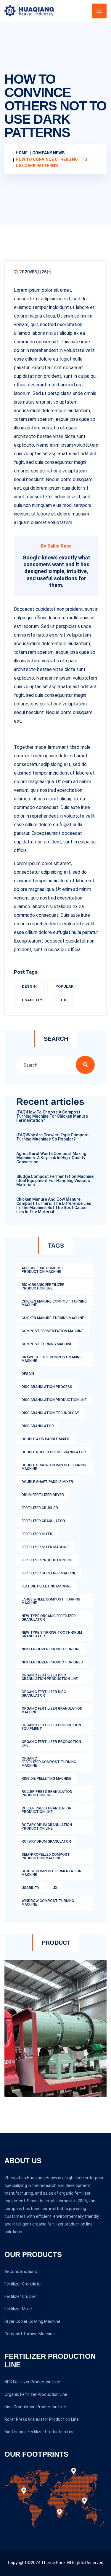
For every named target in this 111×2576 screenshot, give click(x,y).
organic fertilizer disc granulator (44, 1694)
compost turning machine (47, 1344)
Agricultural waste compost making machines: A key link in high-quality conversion (51, 1158)
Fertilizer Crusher (21, 2296)
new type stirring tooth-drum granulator (52, 1634)
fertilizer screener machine (49, 1573)
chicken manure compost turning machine (54, 1303)
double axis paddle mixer (46, 1439)
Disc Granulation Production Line (35, 2407)
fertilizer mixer (37, 1534)
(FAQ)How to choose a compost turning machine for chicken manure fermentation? (52, 1116)
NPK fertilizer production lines (52, 1662)
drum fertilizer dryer (43, 1495)
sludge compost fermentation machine (52, 1873)
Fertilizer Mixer (18, 2309)
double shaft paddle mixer (47, 1482)
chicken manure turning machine (53, 1318)
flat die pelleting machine (47, 1586)
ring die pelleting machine (46, 1779)
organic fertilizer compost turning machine (49, 1762)
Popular (64, 986)
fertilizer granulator (43, 1521)
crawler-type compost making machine (52, 1359)
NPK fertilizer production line (51, 1649)
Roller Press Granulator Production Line (42, 2419)
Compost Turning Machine (30, 2334)
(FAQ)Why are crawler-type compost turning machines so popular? (53, 1137)
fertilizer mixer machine (45, 1547)
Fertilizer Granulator (23, 2284)
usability (32, 1000)
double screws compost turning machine (54, 1467)
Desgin (29, 986)
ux (63, 1000)
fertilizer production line (47, 1560)
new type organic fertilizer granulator (49, 1618)
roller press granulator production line (46, 1810)
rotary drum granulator (46, 1841)
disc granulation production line (54, 1400)
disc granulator (38, 1426)
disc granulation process (47, 1387)
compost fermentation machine (53, 1331)
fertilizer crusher (40, 1508)
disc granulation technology (50, 1413)
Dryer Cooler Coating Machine (32, 2321)
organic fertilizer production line (51, 1744)
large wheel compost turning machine (51, 1601)
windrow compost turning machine (48, 1903)
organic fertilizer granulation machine (52, 1710)
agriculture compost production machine (43, 1270)
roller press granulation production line (47, 1793)
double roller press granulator (54, 1452)
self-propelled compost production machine (46, 1856)
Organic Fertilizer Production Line (36, 2394)
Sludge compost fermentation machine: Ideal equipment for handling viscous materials (55, 1181)
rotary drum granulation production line (47, 1827)
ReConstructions (21, 2272)
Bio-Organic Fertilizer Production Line (40, 2432)
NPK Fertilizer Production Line (32, 2382)
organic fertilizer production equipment (51, 1727)
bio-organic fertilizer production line (43, 1287)
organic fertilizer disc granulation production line (50, 1677)
